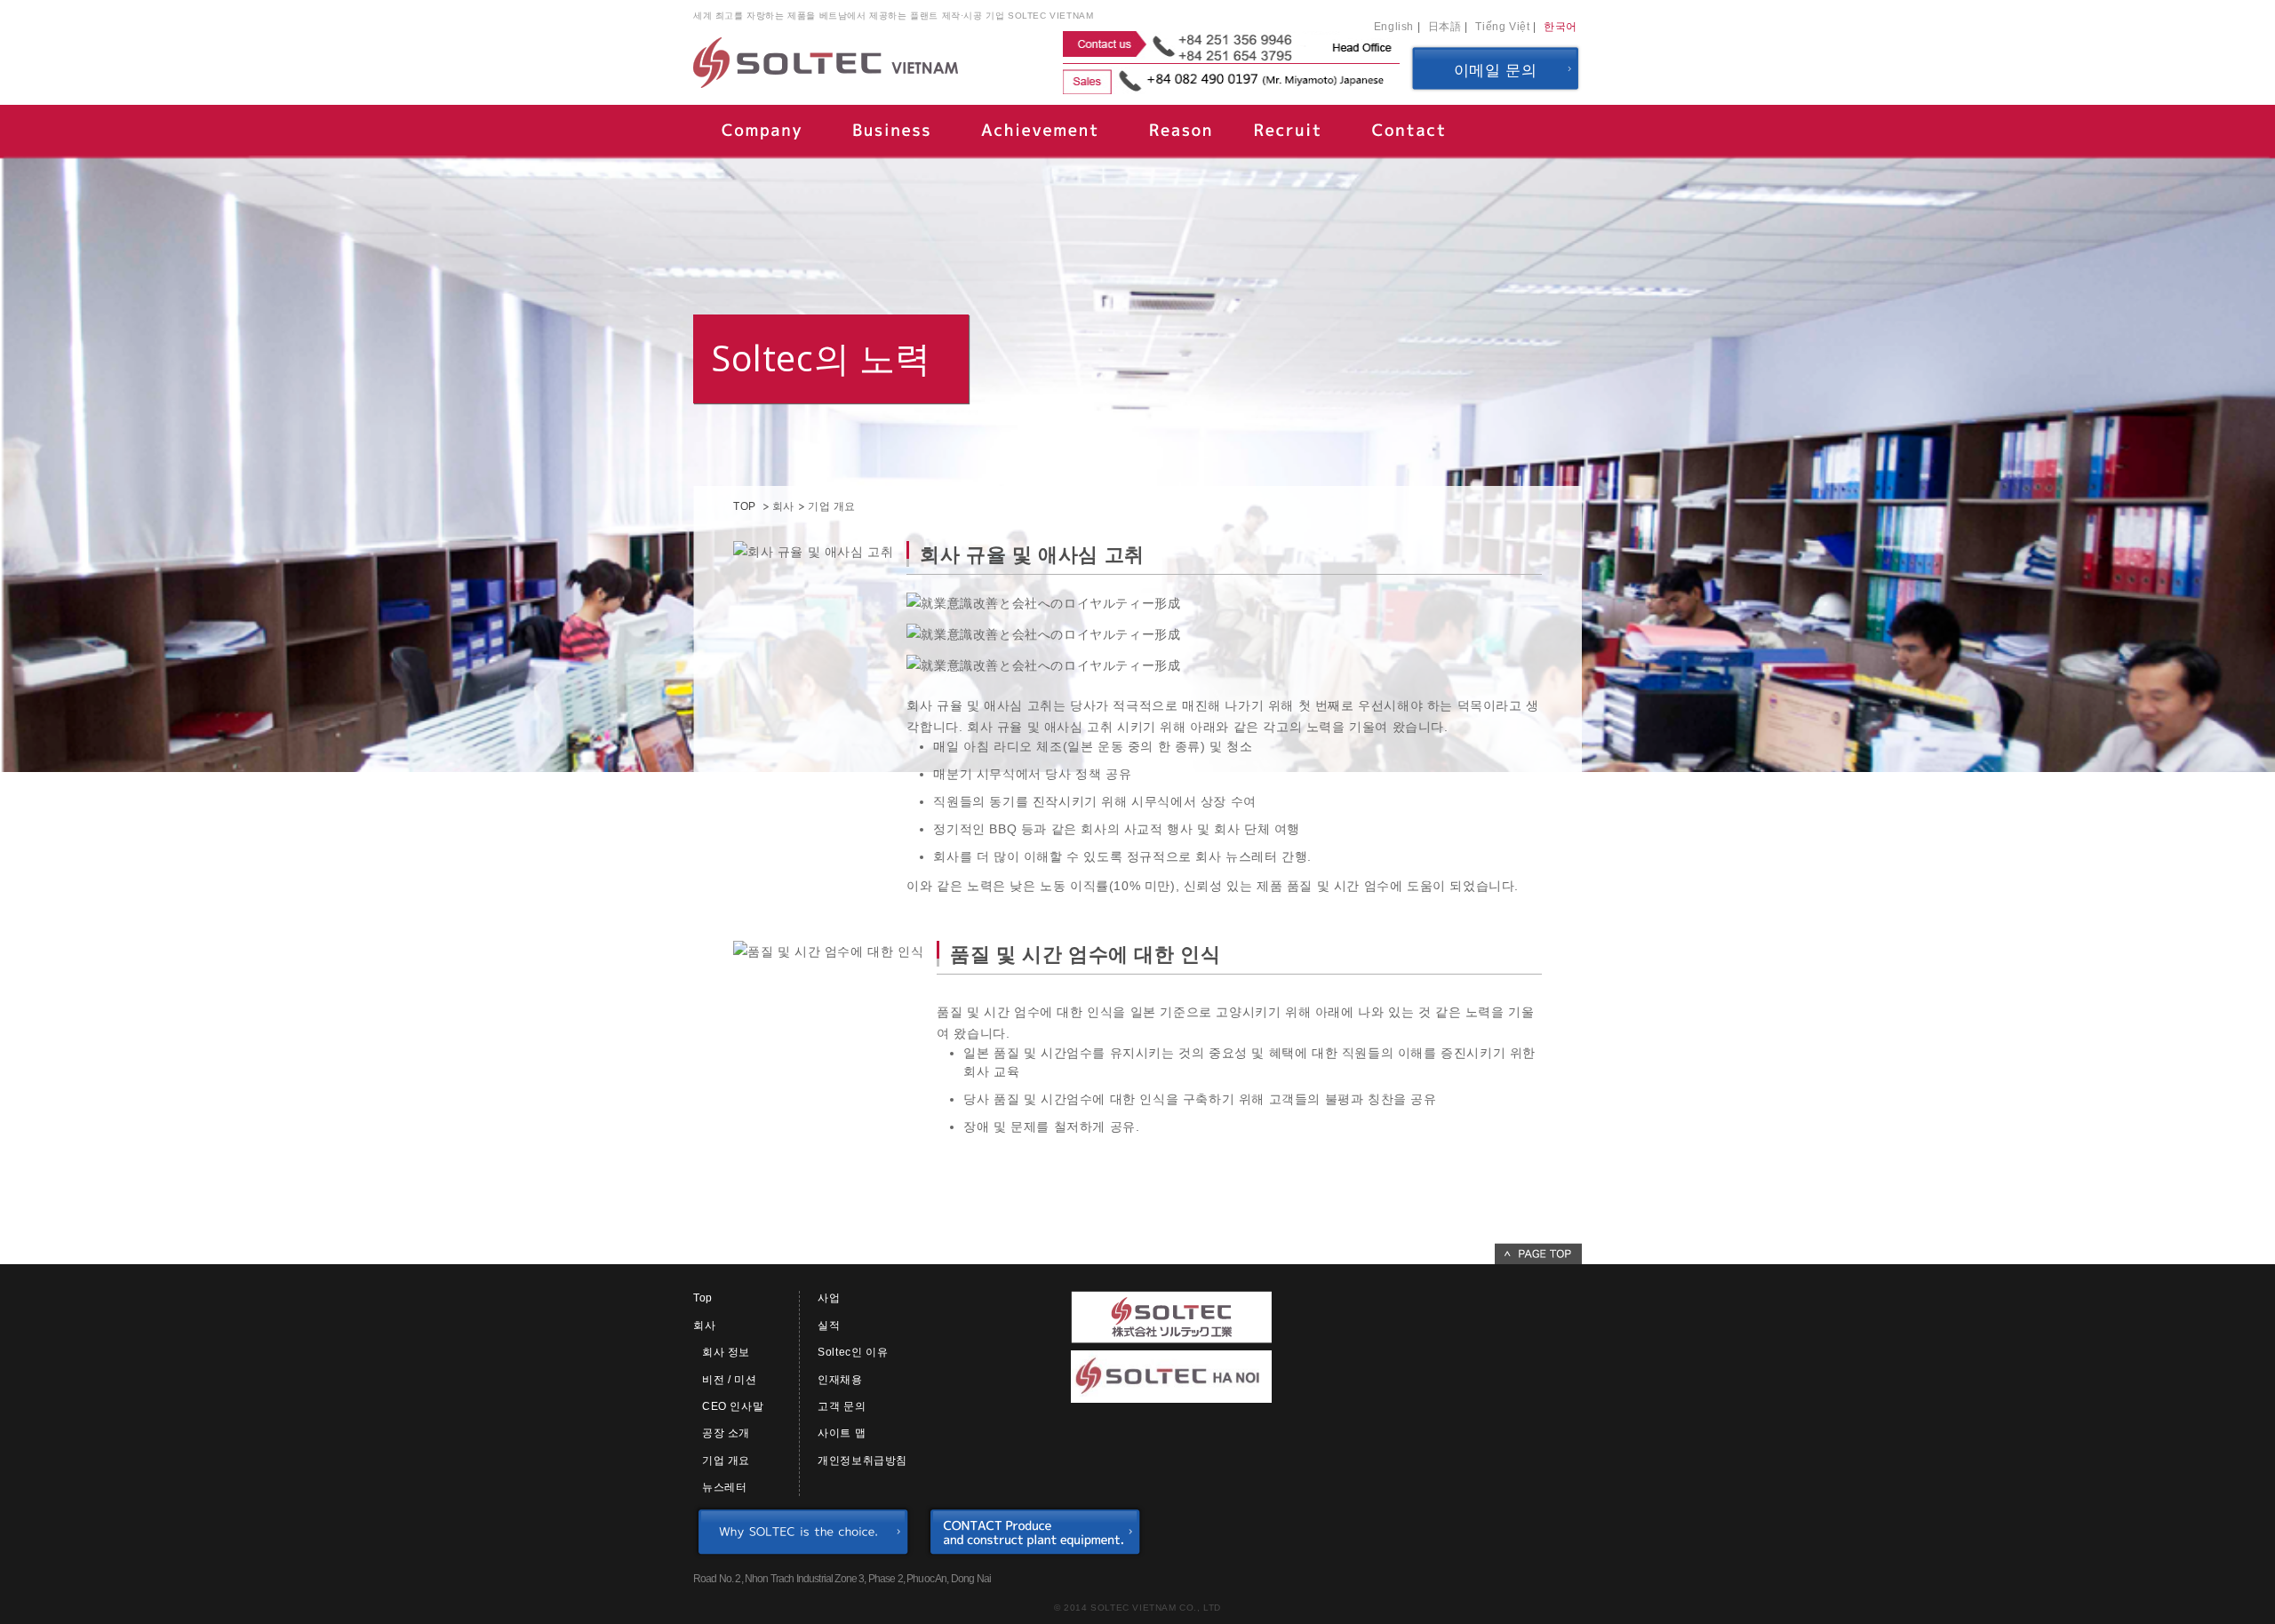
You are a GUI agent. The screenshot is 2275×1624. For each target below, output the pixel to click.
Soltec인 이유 (853, 1352)
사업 (829, 1298)
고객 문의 (842, 1406)
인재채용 (840, 1380)
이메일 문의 (1496, 71)
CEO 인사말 (733, 1406)
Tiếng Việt (1502, 27)
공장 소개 (726, 1433)
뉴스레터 (724, 1487)
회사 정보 (726, 1352)
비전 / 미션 (729, 1380)
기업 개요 (726, 1461)
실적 (829, 1325)
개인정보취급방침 (862, 1461)
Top (703, 1298)
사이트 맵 (842, 1433)
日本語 (1445, 27)
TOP (745, 506)
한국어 (1561, 27)
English (1394, 27)
